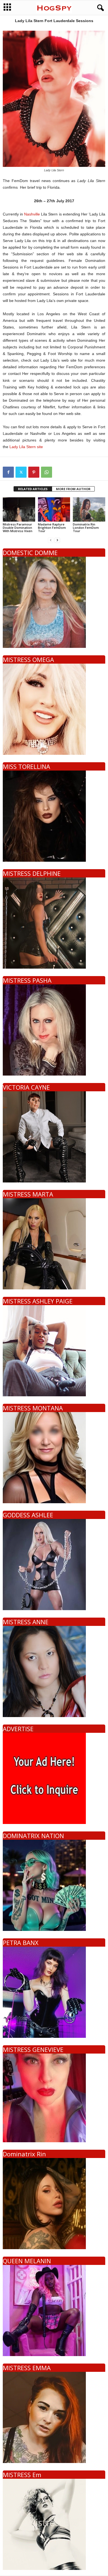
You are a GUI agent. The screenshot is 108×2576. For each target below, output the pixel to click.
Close (94, 1292)
